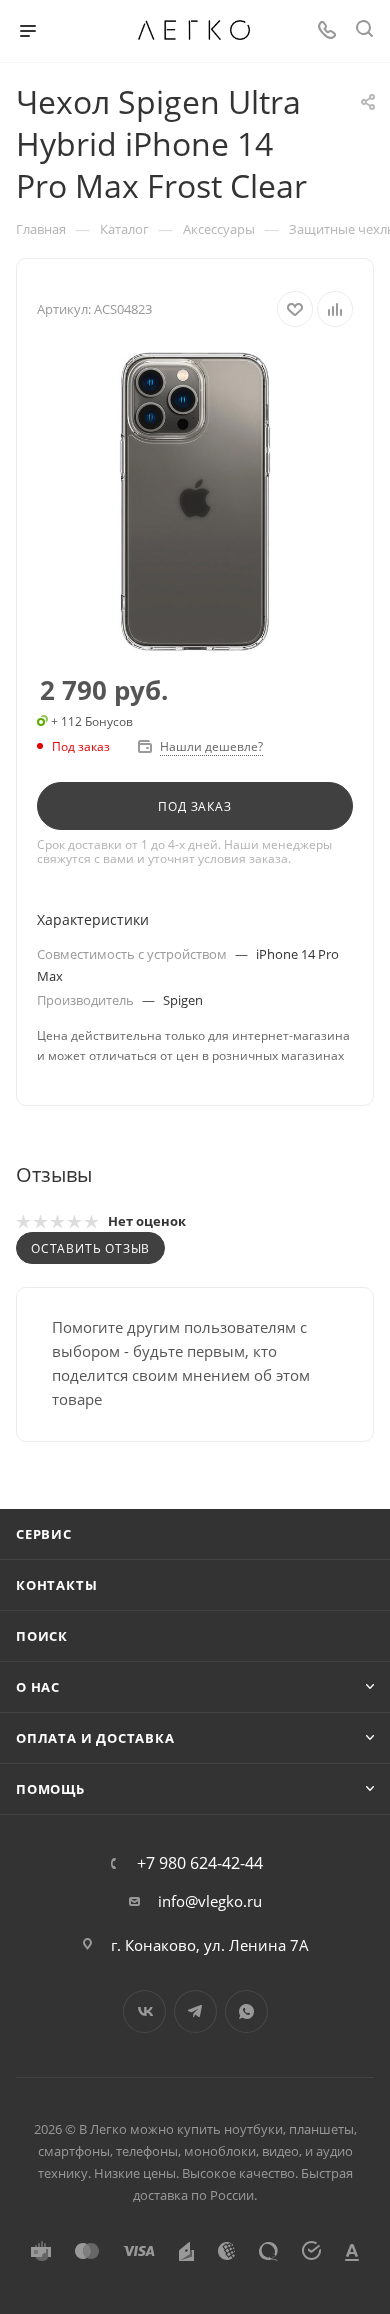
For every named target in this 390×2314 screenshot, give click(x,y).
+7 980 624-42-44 (200, 1863)
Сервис (44, 1534)
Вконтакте (144, 2011)
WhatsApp (246, 2011)
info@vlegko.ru (210, 1901)
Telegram (195, 2011)
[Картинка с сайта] (195, 502)
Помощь (50, 1789)
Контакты (56, 1585)
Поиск (42, 1636)
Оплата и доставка (95, 1738)
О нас (38, 1687)
